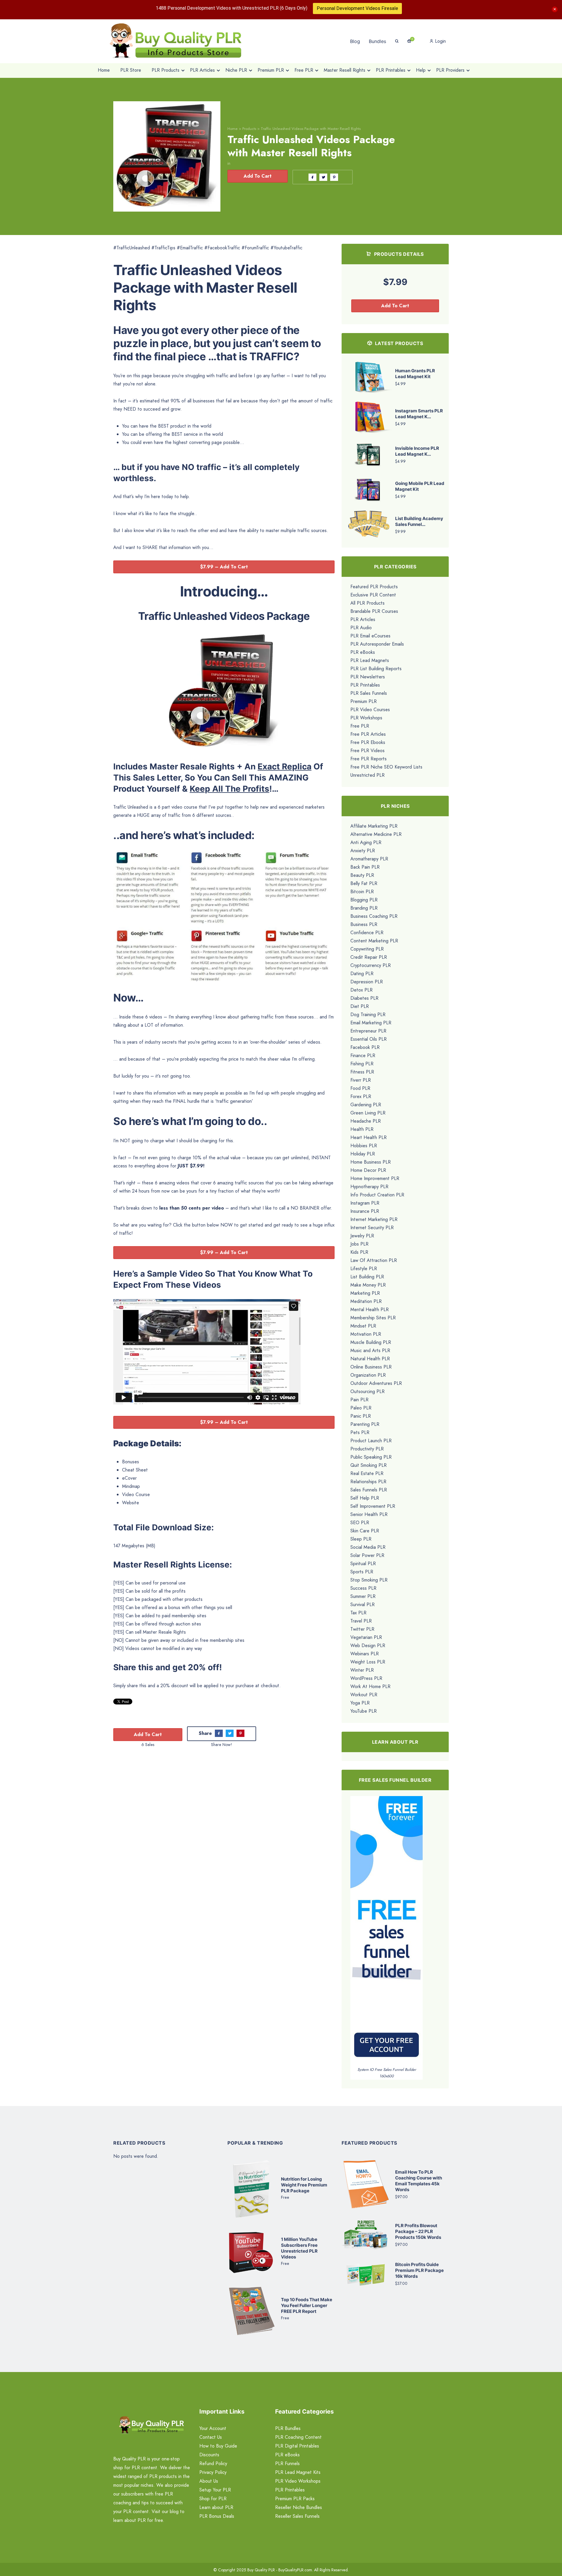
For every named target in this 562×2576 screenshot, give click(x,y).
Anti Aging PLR (366, 842)
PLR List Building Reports (376, 669)
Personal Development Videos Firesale (357, 8)
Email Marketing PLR (371, 1023)
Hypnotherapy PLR (369, 1187)
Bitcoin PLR (362, 892)
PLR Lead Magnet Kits (298, 2472)
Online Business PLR (371, 1367)
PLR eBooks (363, 652)
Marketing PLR (365, 1293)
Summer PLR (363, 1596)
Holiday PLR (363, 1154)
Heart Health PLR (369, 1137)
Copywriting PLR (367, 949)
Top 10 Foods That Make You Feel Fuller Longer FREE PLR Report (307, 2305)
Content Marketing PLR (374, 941)
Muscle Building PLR (371, 1342)
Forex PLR (361, 1096)
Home (233, 129)
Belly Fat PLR (364, 883)
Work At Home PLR (370, 1686)
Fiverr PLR (361, 1080)
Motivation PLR (366, 1334)
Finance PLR (363, 1055)
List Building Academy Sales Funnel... (419, 521)
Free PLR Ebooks (368, 742)
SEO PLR (360, 1523)
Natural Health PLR (370, 1359)
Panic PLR (361, 1416)
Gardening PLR (366, 1105)
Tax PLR (358, 1613)
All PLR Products (367, 603)
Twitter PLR (362, 1629)
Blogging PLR (364, 900)
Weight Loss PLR (368, 1662)
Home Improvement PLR (375, 1178)
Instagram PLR (365, 1203)
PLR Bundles (288, 2428)
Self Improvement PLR (373, 1506)
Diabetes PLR (364, 998)
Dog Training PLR (368, 1015)
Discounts (209, 2455)
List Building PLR (367, 1277)
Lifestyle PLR (364, 1269)
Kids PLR (359, 1252)
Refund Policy (213, 2463)
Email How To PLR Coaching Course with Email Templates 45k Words (419, 2181)
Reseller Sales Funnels (297, 2516)
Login (440, 41)
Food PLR (360, 1088)
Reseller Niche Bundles (299, 2507)
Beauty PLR (362, 875)
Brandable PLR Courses (374, 611)
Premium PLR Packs (295, 2499)
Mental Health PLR (370, 1310)
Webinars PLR (365, 1654)
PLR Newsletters (368, 677)
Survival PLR (363, 1605)
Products (249, 129)
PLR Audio (361, 628)
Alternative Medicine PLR (376, 834)
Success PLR (363, 1588)
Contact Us (211, 2437)
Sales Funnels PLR (369, 1490)
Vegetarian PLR (366, 1637)
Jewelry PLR (362, 1236)
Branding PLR (364, 908)
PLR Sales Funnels (369, 693)
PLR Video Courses (370, 710)
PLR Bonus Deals (217, 2516)
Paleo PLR (361, 1408)
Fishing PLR (362, 1064)
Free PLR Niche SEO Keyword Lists (386, 767)
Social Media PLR (368, 1547)
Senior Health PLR (369, 1514)
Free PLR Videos (367, 751)
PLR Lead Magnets (370, 660)
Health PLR (362, 1129)
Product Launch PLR (371, 1441)
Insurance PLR (365, 1211)
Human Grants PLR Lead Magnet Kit (415, 374)
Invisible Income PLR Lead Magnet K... (417, 451)
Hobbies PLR (364, 1146)
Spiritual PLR (363, 1564)
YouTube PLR (364, 1711)
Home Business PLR (371, 1162)
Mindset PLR (363, 1326)
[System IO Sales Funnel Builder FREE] (387, 1931)
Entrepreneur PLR (368, 1031)
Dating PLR (362, 974)
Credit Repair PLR (369, 957)
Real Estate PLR (367, 1473)
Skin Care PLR (365, 1531)
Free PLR (360, 726)
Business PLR (364, 924)
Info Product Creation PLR (377, 1195)
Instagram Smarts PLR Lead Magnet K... (419, 414)
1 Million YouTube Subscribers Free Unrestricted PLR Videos (299, 2248)
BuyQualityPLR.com (295, 2570)
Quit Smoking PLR (369, 1465)
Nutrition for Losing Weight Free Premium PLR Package (304, 2185)
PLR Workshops (366, 718)
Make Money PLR (368, 1285)
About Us (209, 2481)
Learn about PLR (216, 2507)
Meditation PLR (366, 1301)
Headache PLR (366, 1121)
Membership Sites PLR (373, 1318)
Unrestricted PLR (367, 775)
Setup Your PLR (215, 2490)
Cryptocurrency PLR (371, 965)
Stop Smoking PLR (369, 1580)
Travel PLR (361, 1621)
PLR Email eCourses (370, 636)
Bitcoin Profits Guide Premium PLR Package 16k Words (419, 2270)
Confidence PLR (367, 933)
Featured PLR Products (374, 587)
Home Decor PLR (368, 1170)
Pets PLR (360, 1432)
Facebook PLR (365, 1047)
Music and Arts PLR (370, 1350)
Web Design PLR (368, 1645)
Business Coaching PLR (374, 916)
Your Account (213, 2428)
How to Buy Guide (218, 2446)
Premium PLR (364, 701)
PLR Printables (365, 685)
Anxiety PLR (363, 851)
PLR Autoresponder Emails (377, 644)
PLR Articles (363, 619)
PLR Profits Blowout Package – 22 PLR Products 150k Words (418, 2231)
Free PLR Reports (369, 759)
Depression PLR (367, 982)
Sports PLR (362, 1572)
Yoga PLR (360, 1703)
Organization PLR (368, 1375)
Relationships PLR (368, 1482)
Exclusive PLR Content (373, 595)
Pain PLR (359, 1400)
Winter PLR (362, 1670)
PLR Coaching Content (298, 2437)
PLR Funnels (287, 2463)
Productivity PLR (367, 1449)
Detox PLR (361, 990)
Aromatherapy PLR (369, 859)
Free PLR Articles (368, 734)
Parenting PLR (365, 1424)
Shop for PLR (213, 2499)
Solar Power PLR (367, 1555)
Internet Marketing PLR (374, 1219)
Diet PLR (360, 1006)
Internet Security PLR (372, 1228)
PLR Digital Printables (297, 2446)
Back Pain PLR (365, 867)
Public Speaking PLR (371, 1457)
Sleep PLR (361, 1539)
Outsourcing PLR (367, 1391)
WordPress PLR (366, 1678)
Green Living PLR (368, 1113)
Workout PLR (364, 1695)
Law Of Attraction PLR (374, 1260)
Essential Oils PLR (369, 1039)
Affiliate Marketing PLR (374, 826)
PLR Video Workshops (298, 2481)
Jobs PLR (359, 1244)
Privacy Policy (213, 2472)
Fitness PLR (362, 1072)
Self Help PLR (365, 1498)
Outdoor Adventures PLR (376, 1383)
